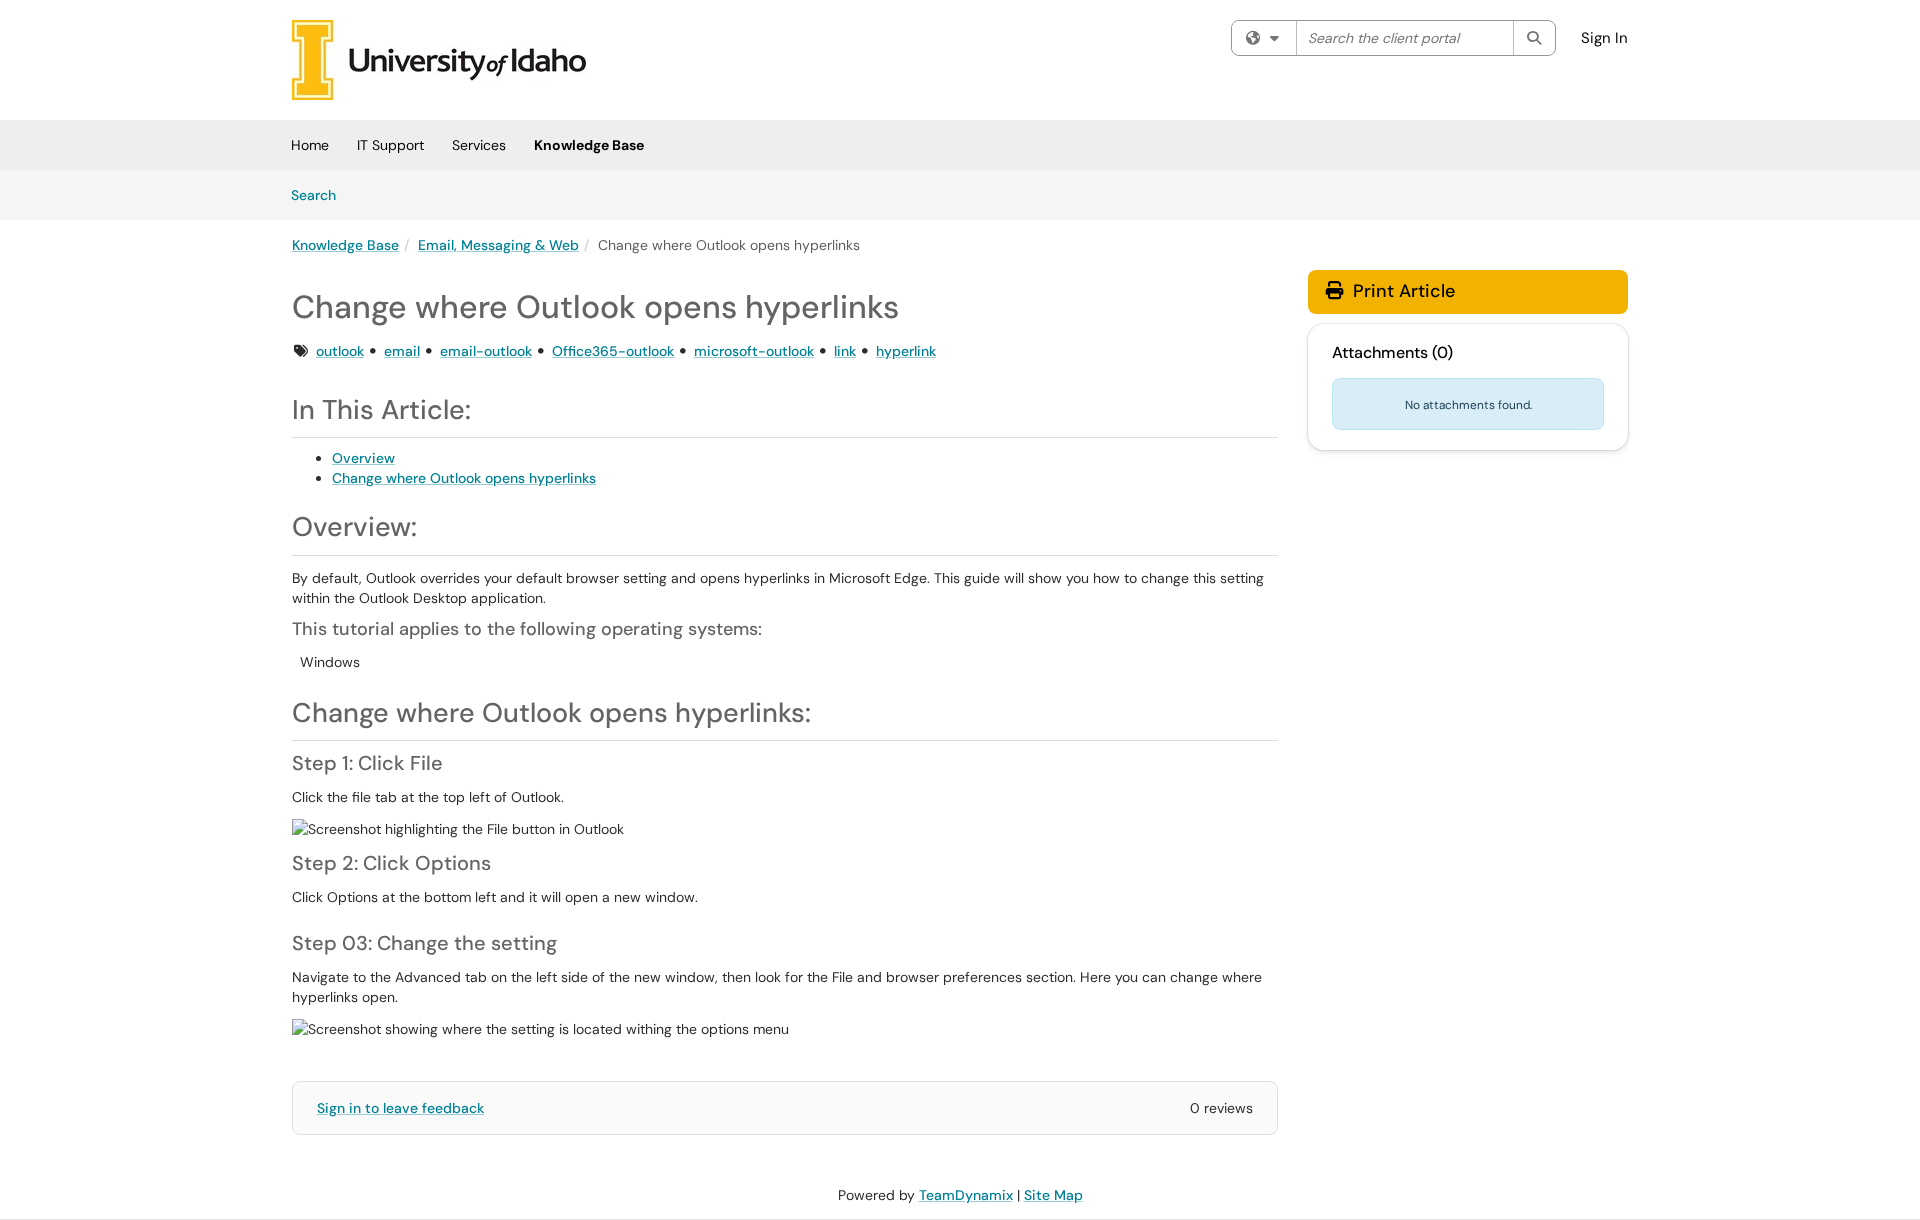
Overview (363, 458)
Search (320, 194)
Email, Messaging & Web (498, 245)
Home (310, 145)
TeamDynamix (966, 1195)
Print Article (1401, 291)
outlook (340, 351)
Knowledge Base (589, 145)
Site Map (1053, 1195)
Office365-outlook (613, 351)
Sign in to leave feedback (400, 1108)
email (402, 351)
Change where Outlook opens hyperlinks (464, 478)
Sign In (1604, 38)
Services (479, 145)
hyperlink (906, 351)
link (845, 351)
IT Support (390, 145)
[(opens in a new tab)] (439, 60)
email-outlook (486, 351)
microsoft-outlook (754, 351)
